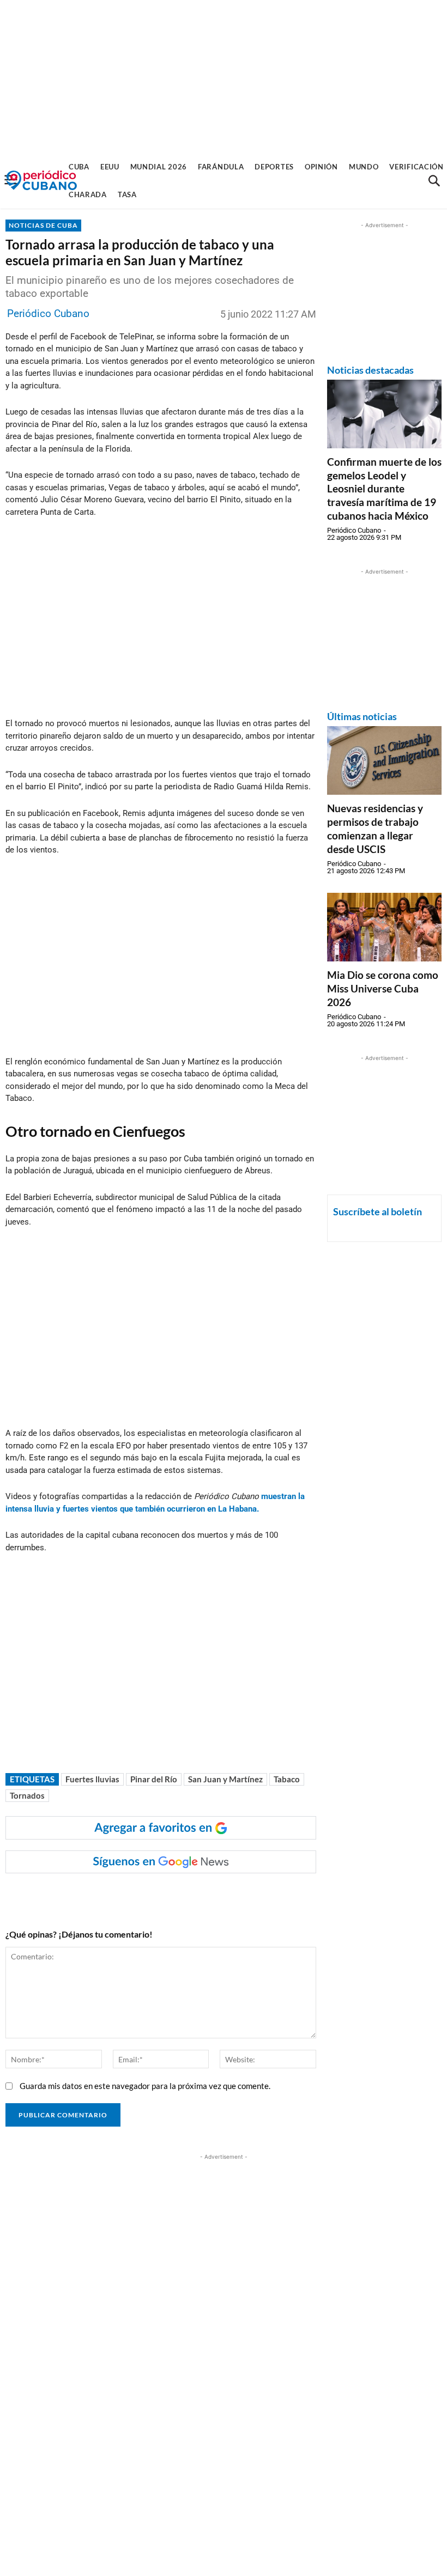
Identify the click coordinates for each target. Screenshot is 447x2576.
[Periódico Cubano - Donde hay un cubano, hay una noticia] (41, 181)
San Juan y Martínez (225, 1779)
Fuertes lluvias (92, 1779)
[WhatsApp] (117, 1895)
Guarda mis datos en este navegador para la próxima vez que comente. (145, 2086)
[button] (434, 181)
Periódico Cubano (48, 313)
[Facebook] (92, 1895)
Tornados (27, 1795)
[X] (142, 1895)
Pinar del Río (154, 1779)
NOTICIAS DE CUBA (43, 225)
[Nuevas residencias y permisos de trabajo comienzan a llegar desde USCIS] (384, 760)
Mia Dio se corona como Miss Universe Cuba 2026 (383, 988)
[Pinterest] (167, 1895)
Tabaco (287, 1779)
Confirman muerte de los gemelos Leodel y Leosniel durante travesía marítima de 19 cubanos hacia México (384, 489)
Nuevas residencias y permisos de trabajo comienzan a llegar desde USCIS (375, 828)
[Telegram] (192, 1895)
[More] (218, 1895)
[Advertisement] (224, 76)
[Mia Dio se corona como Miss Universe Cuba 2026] (384, 927)
